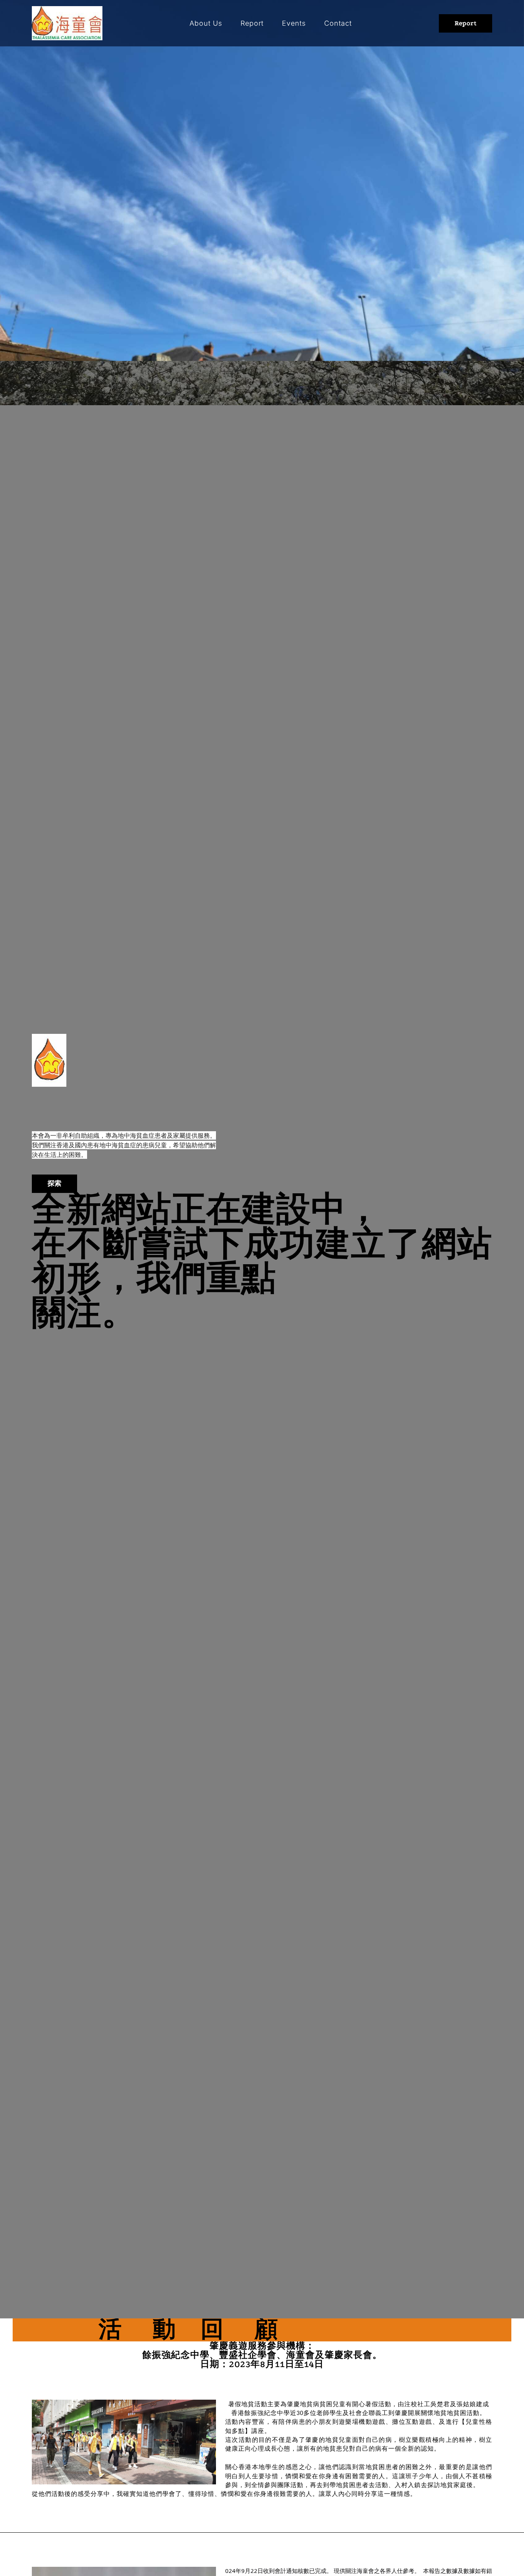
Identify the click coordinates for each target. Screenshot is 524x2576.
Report (252, 23)
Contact (338, 23)
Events (294, 23)
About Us (206, 23)
